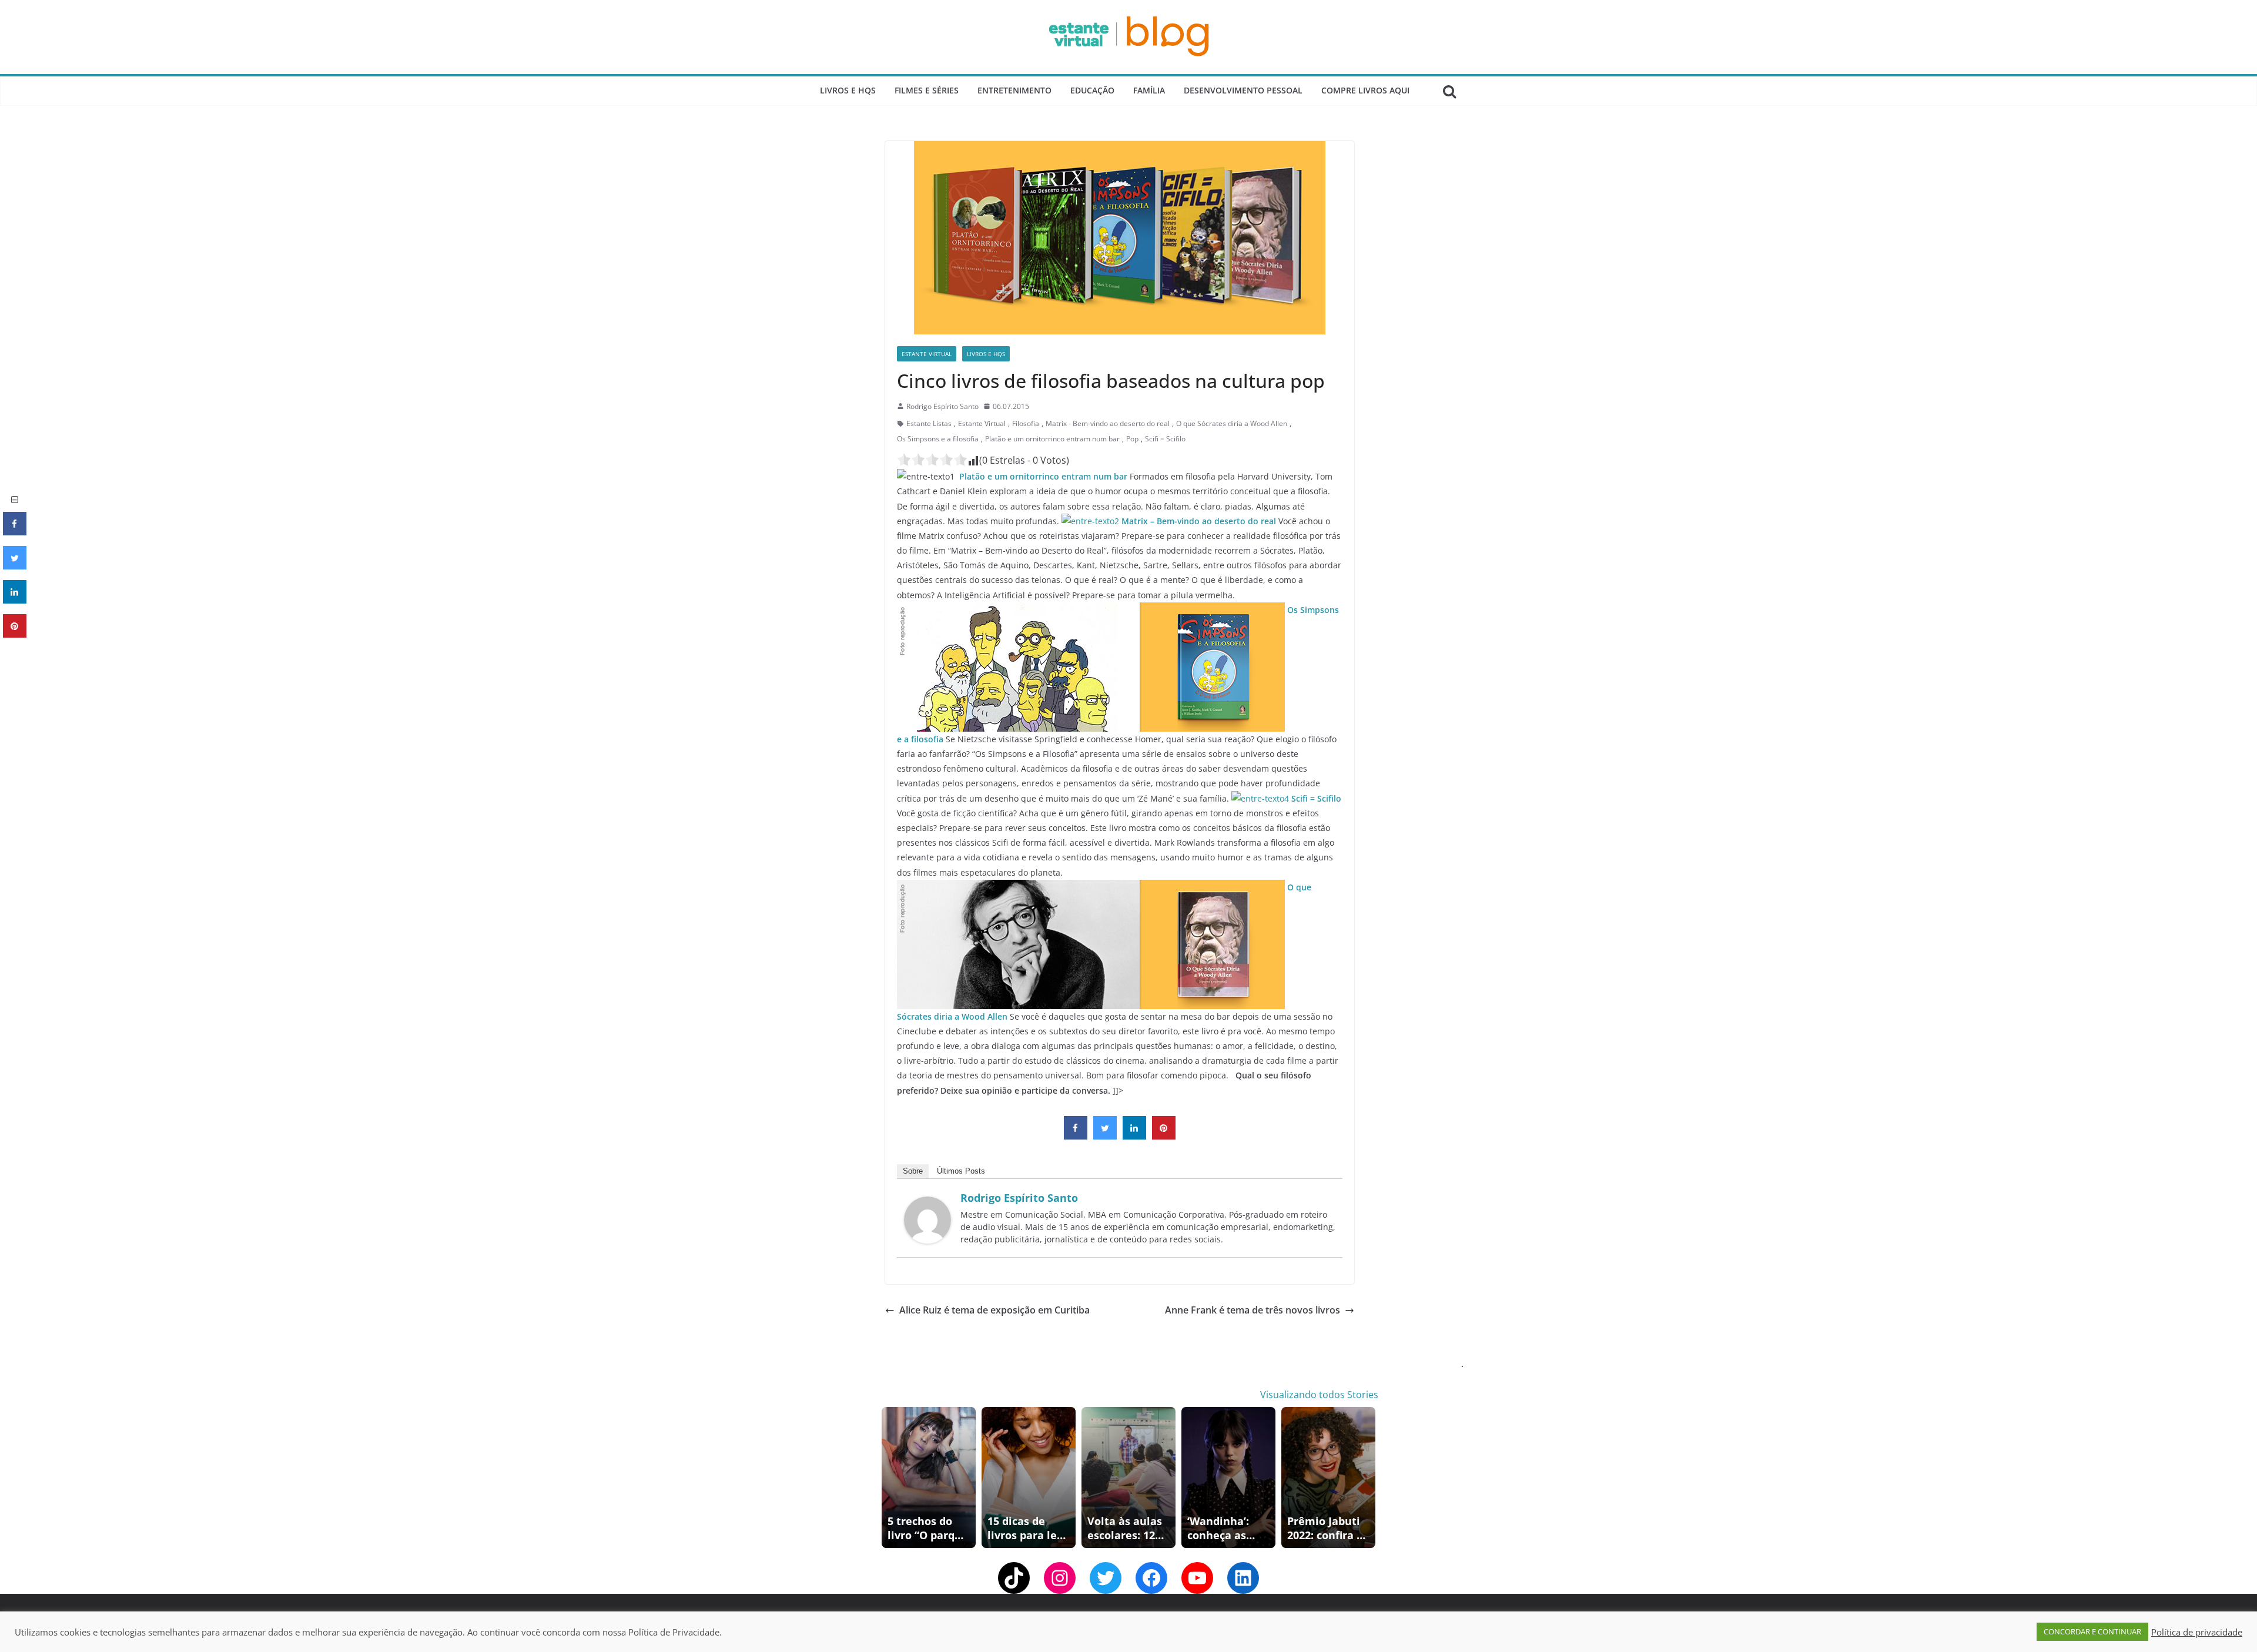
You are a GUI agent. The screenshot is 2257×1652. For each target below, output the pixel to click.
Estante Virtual (927, 354)
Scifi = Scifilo (1165, 439)
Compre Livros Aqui (1365, 90)
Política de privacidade (2197, 1632)
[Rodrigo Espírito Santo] (927, 1205)
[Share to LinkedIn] (1134, 1136)
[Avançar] (1368, 1477)
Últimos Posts (961, 1171)
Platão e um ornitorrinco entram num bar (1052, 439)
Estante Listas (929, 423)
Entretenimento (1014, 90)
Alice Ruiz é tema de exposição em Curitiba (994, 1310)
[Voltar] (889, 1477)
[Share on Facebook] (1076, 1136)
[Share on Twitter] (1105, 1136)
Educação (1092, 90)
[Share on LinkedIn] (15, 600)
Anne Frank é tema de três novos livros (1253, 1310)
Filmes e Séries (927, 90)
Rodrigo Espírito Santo (942, 406)
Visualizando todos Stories (1319, 1395)
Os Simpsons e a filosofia (938, 439)
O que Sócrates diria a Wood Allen (1232, 423)
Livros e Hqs (848, 90)
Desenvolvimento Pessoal (1243, 90)
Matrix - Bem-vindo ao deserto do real (1108, 423)
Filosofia (1026, 423)
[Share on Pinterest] (1164, 1136)
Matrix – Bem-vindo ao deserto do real (1199, 521)
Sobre (913, 1171)
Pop (1132, 439)
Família (1149, 90)
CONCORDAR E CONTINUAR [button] (2092, 1631)
